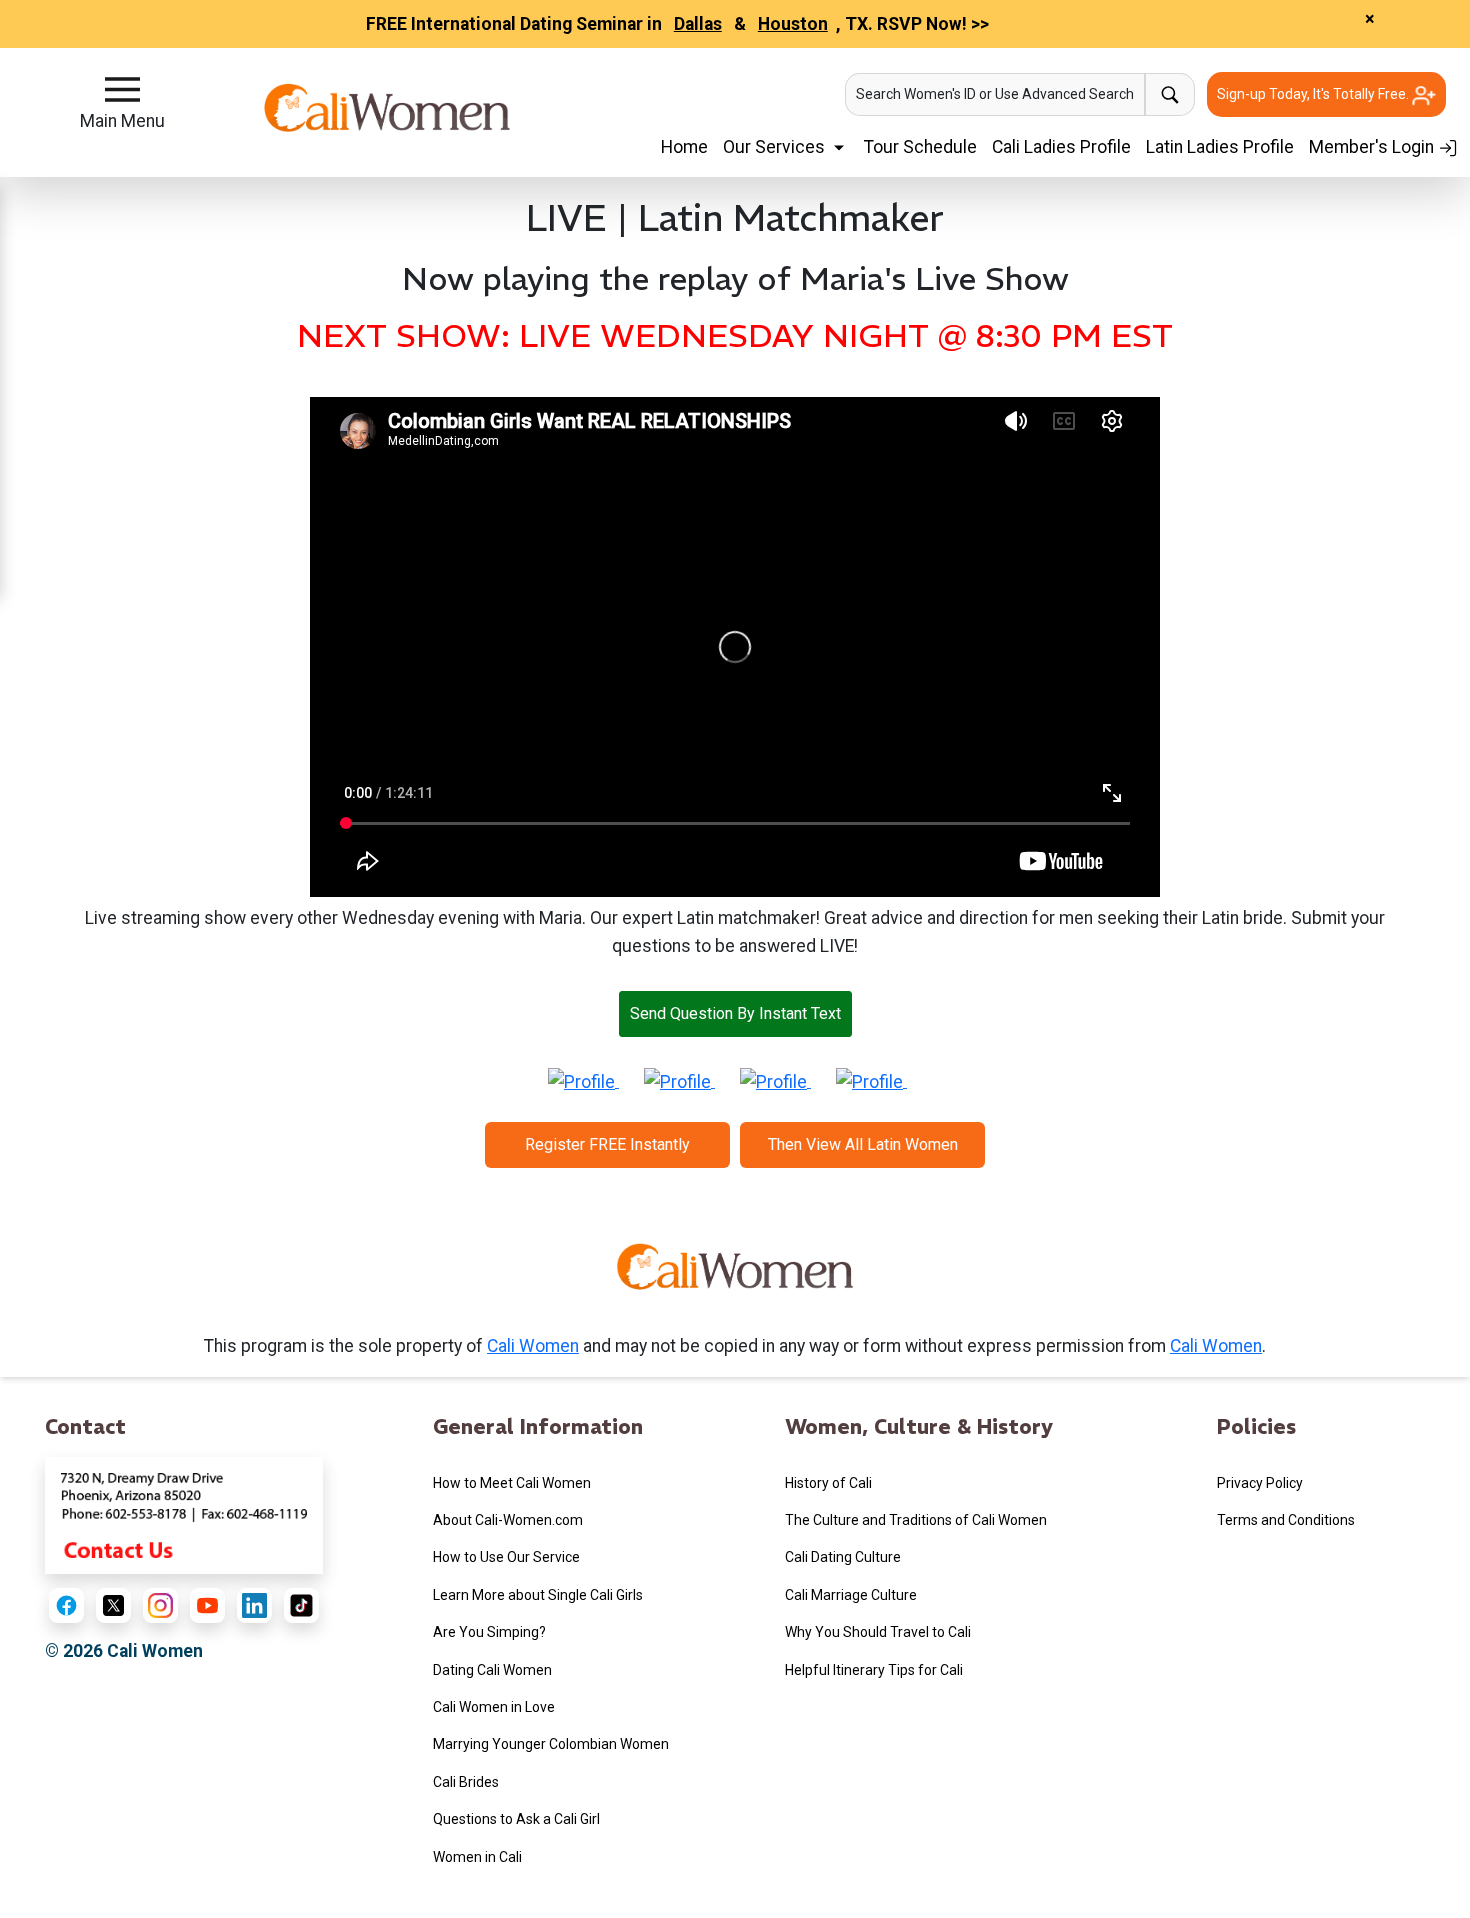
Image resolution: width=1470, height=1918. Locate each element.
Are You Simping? (489, 1632)
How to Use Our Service (506, 1557)
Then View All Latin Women (863, 1144)
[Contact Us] (184, 1514)
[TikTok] (301, 1605)
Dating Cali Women (492, 1670)
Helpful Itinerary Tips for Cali (874, 1670)
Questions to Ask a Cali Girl (516, 1819)
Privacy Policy (1260, 1483)
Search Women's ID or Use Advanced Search (995, 94)
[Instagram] (160, 1605)
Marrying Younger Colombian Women (551, 1744)
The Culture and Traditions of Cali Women (916, 1520)
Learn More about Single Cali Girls (538, 1595)
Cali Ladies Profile (1061, 147)
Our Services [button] (776, 147)
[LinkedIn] (254, 1605)
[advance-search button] (1170, 94)
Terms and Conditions (1286, 1520)
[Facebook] (66, 1605)
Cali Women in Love (494, 1707)
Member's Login (1373, 147)
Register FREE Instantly (607, 1144)
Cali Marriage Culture (851, 1595)
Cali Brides (466, 1782)
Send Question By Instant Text (735, 1013)
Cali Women (533, 1346)
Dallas (698, 24)
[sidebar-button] (122, 89)
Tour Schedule (920, 147)
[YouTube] (207, 1605)
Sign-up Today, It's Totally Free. (1314, 94)
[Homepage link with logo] (735, 1274)
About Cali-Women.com (508, 1520)
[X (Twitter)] (113, 1605)
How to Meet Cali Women (512, 1483)
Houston (793, 24)
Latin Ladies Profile (1220, 147)
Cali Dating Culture (843, 1557)
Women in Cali (477, 1857)
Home (684, 147)
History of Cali (828, 1483)
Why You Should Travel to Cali (878, 1632)
